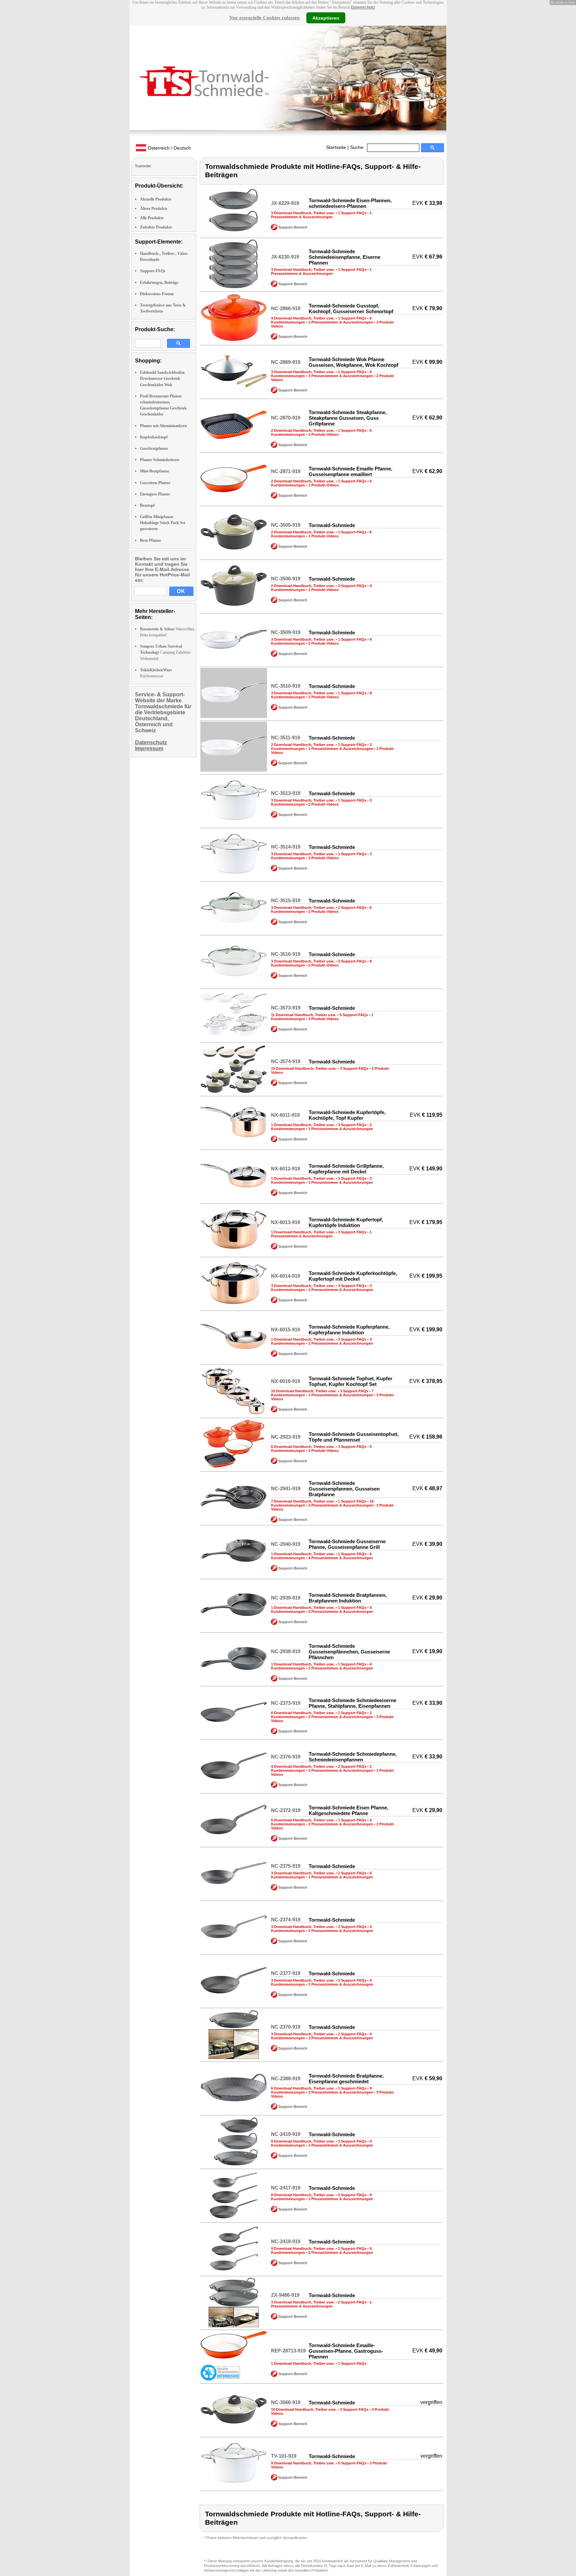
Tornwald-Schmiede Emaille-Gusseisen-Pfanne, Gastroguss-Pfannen (346, 2351)
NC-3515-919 (286, 900)
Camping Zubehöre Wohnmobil (165, 652)
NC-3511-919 (285, 737)
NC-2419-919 (286, 2134)
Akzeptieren (326, 18)
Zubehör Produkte (156, 227)
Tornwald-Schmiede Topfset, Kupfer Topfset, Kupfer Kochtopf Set (350, 1381)
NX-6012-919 (285, 1169)
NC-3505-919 (286, 525)
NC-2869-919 (286, 362)
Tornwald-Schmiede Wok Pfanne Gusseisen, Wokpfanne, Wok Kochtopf (353, 362)
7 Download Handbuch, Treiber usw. (303, 1501)
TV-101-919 (284, 2456)
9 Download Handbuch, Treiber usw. (303, 2249)
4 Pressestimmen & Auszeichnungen (341, 1558)
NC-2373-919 (286, 1703)
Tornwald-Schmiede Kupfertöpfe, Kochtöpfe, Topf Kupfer (347, 1115)
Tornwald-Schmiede (332, 525)
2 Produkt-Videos (323, 643)
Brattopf (147, 505)
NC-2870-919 (286, 418)
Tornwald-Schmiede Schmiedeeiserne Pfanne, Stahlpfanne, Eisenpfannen (352, 1703)
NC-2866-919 (286, 308)
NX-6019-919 (285, 1381)
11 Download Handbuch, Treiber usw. (304, 1015)
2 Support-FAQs (352, 586)
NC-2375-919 (286, 1866)
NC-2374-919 (286, 1920)
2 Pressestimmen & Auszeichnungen (341, 1717)
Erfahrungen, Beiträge (159, 283)
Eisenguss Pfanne (155, 494)
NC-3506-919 (286, 579)
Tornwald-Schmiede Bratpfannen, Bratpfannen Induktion (348, 1598)
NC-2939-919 (286, 1598)
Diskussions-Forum (157, 294)
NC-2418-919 (286, 2241)
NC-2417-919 (286, 2188)
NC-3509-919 (286, 632)
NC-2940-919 (286, 1544)
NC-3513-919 (286, 793)
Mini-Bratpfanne (154, 471)
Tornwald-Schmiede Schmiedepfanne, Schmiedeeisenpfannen (353, 1757)
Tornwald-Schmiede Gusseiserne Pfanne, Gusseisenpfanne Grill (347, 1544)
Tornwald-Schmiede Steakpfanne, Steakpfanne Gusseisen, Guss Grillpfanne (348, 418)
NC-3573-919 (286, 1008)
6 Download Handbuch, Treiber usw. (303, 1447)
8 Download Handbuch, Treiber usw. (303, 2141)
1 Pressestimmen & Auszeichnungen (321, 215)
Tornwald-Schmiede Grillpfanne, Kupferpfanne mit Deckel (346, 1169)
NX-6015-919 (285, 1329)
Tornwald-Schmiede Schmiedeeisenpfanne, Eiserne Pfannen (344, 257)
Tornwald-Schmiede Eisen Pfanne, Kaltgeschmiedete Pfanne (348, 1810)
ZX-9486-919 (285, 2295)
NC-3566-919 (286, 2402)
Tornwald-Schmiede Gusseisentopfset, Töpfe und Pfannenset (354, 1437)
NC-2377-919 (286, 1973)
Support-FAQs (153, 271)
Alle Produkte (152, 218)
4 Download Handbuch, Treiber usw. (303, 318)
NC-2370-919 (286, 2027)
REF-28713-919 (288, 2351)
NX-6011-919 (285, 1115)
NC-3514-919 (286, 847)
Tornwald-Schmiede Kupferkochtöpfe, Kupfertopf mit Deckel (353, 1276)
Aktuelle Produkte (156, 199)
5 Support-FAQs (354, 1015)
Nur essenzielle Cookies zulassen (264, 18)
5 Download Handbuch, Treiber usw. (303, 1820)
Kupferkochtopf (154, 437)
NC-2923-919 (286, 1437)
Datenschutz (363, 7)
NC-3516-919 (286, 954)
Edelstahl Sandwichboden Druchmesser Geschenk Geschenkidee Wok (162, 378)
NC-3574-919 (286, 1061)
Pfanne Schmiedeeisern (160, 460)
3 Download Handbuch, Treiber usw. (303, 213)
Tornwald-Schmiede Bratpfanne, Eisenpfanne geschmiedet (346, 2079)
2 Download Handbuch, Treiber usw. (303, 430)
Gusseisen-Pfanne (155, 483)
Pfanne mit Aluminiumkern (163, 426)
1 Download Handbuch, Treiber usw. (303, 1125)
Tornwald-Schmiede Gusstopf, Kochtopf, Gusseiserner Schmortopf (351, 309)
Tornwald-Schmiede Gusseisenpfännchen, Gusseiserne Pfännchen (349, 1652)
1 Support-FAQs (352, 213)
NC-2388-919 (286, 2078)
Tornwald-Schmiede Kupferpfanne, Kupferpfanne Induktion (349, 1330)
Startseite (336, 147)
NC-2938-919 (286, 1651)
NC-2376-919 (286, 1757)
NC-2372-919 (286, 1810)
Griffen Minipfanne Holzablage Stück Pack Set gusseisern (163, 523)
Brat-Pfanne (150, 540)
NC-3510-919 (286, 686)
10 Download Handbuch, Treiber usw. (304, 1068)
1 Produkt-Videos (323, 434)
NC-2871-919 (286, 471)
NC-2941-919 (286, 1488)
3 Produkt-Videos (323, 1019)
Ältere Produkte (154, 209)
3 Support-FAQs (354, 1068)
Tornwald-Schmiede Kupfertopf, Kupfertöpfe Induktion (346, 1222)
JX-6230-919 (285, 257)
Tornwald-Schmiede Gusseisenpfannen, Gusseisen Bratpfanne (344, 1489)
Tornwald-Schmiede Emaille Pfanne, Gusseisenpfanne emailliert (350, 471)
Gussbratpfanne (154, 448)
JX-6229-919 (285, 203)
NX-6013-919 (285, 1222)
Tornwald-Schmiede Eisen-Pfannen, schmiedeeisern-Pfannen (350, 203)
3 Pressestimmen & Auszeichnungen (341, 376)
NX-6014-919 (285, 1276)
